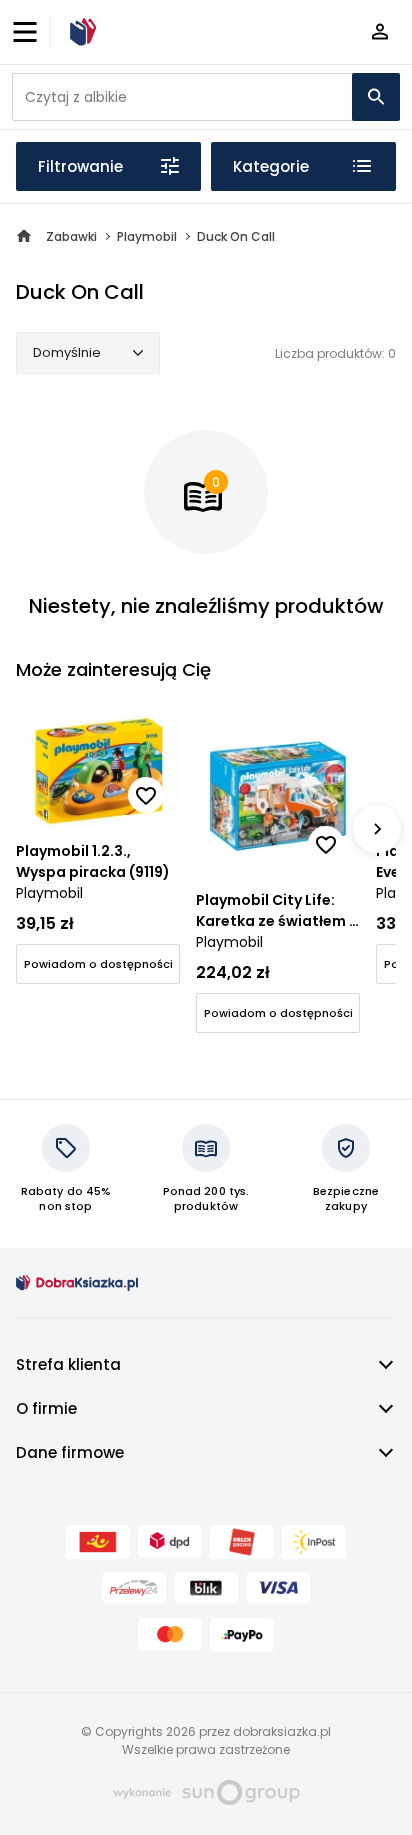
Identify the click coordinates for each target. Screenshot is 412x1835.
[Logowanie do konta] (380, 32)
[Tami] (80, 32)
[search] (376, 97)
